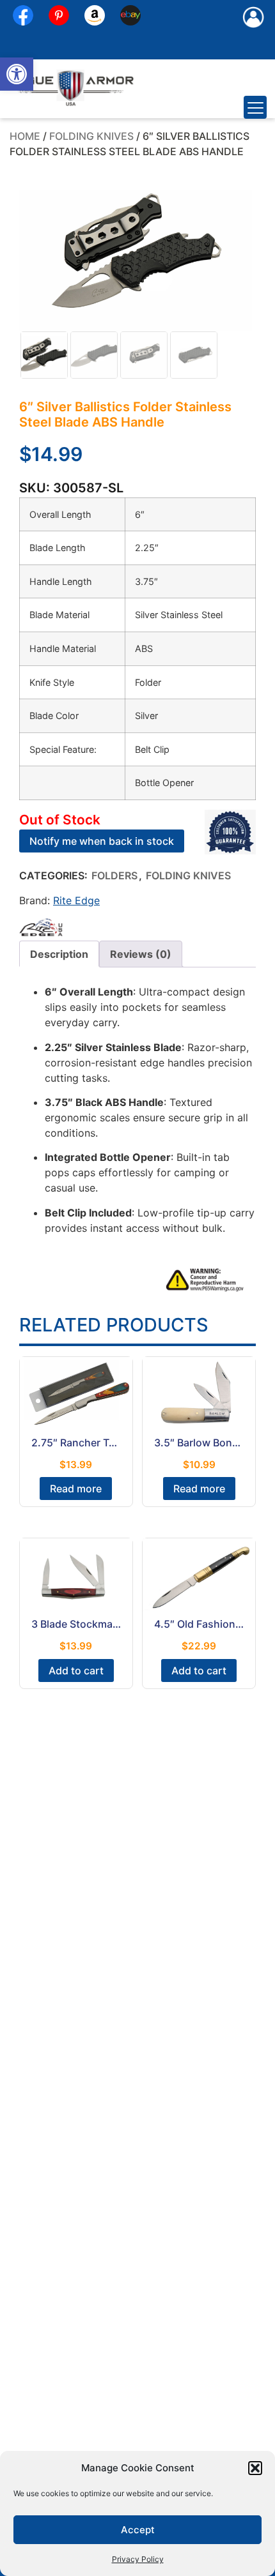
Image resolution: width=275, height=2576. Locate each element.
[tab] (59, 954)
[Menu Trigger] (255, 107)
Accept (138, 2530)
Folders (114, 875)
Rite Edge (76, 900)
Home (25, 136)
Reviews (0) (141, 954)
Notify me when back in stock (102, 841)
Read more (76, 1489)
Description (59, 954)
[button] (17, 74)
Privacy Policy (138, 2559)
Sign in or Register (253, 31)
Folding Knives (91, 136)
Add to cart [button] (76, 1671)
